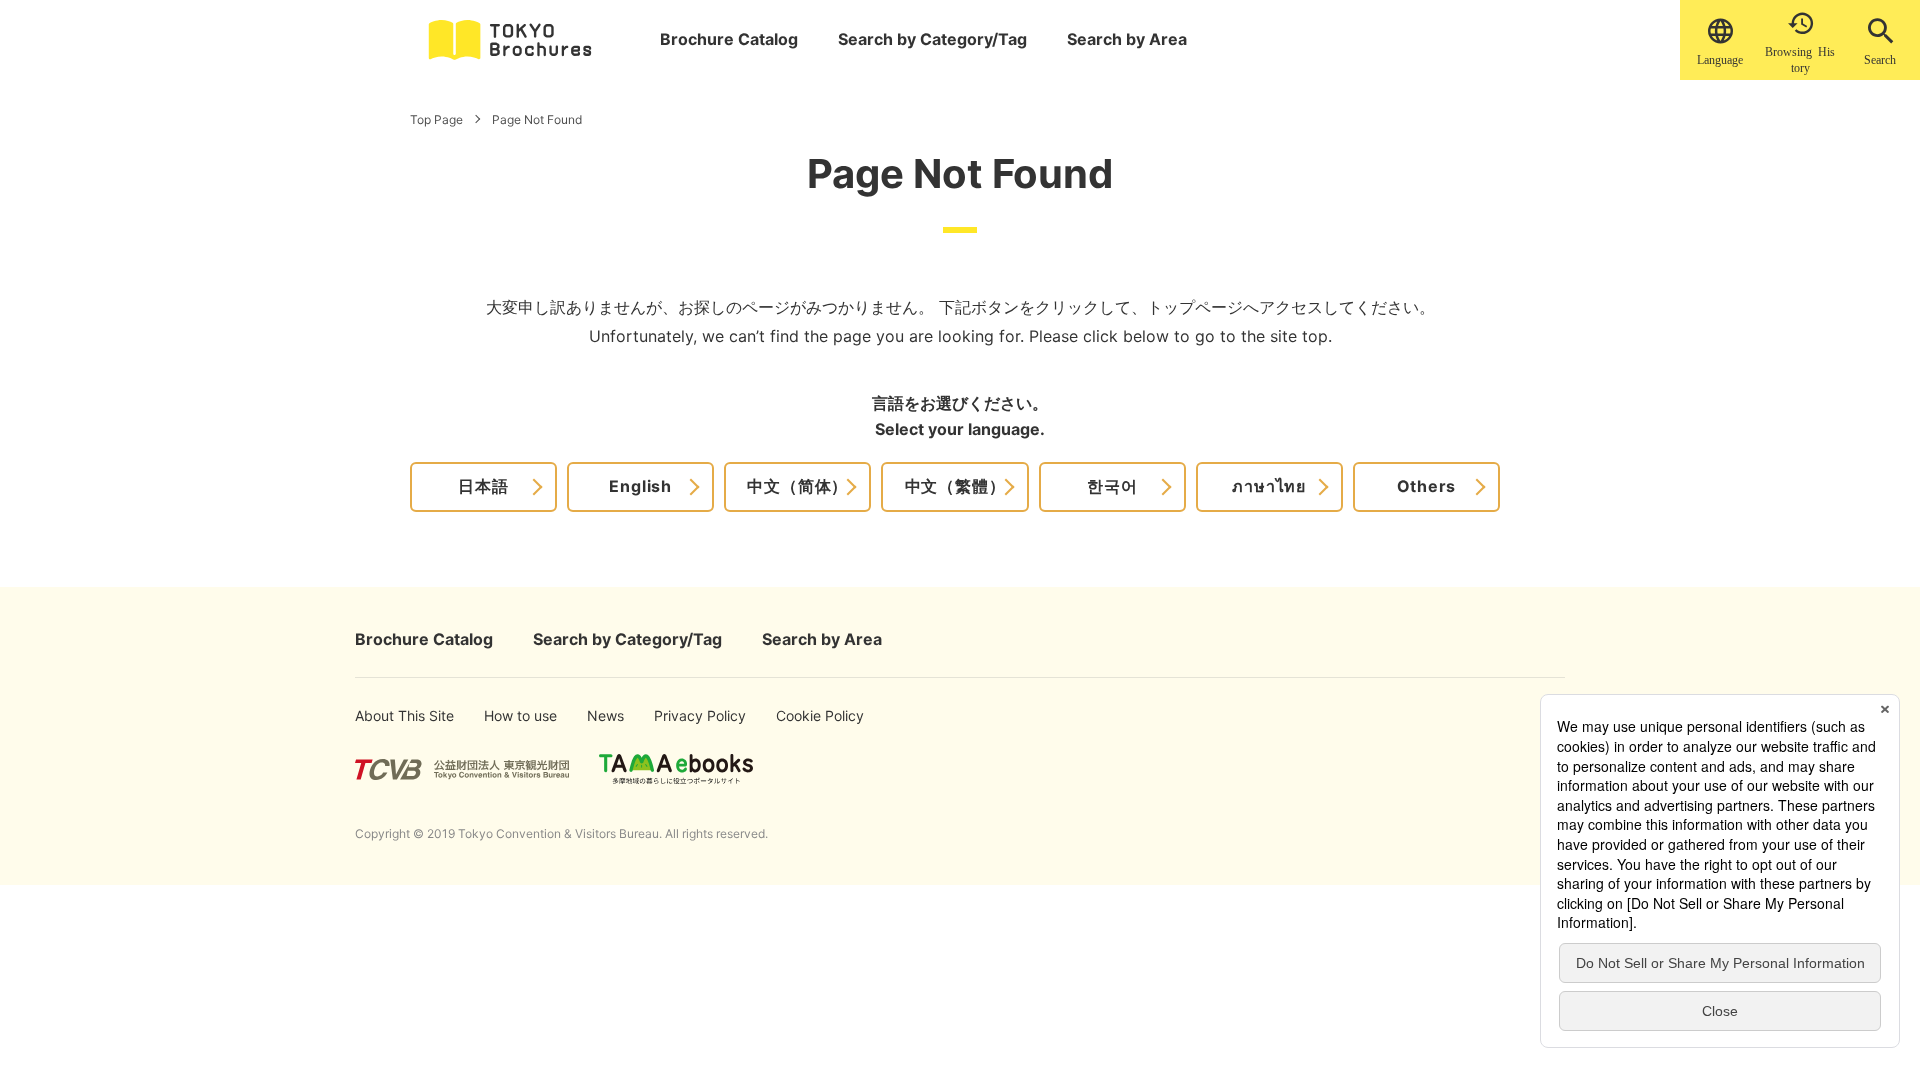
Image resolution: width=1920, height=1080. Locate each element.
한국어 (1112, 486)
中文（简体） (797, 486)
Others (1427, 486)
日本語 (483, 486)
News (604, 715)
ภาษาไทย (1269, 486)
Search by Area (1127, 39)
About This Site (387, 715)
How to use (510, 715)
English (640, 486)
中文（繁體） (955, 486)
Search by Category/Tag (932, 39)
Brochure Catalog (729, 39)
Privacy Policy (684, 715)
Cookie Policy (805, 715)
